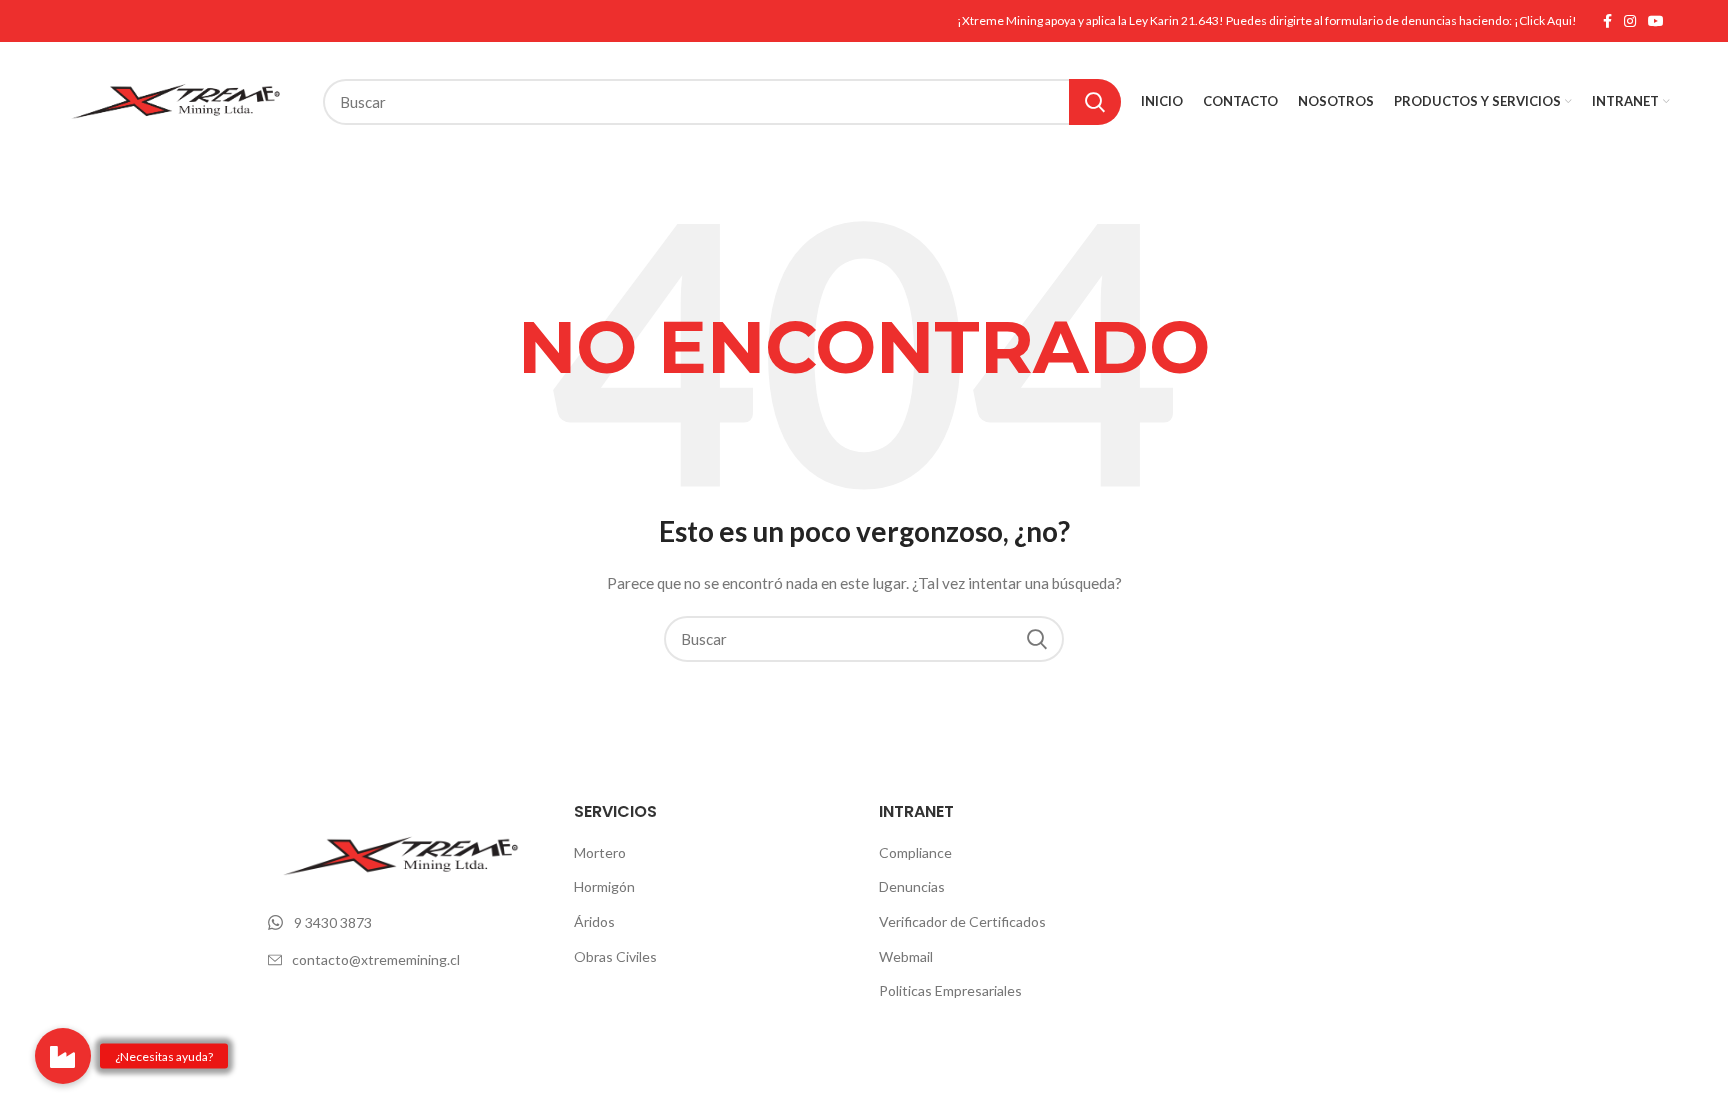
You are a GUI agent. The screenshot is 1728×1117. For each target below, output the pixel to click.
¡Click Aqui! (1545, 20)
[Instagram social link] (1630, 21)
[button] (63, 1056)
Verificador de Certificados (962, 921)
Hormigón (604, 886)
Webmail (906, 956)
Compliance (915, 852)
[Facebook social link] (1607, 21)
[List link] (406, 923)
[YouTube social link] (1656, 21)
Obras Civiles (615, 956)
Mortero (600, 852)
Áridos (594, 921)
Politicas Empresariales (950, 990)
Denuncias (912, 886)
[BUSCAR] (1095, 102)
